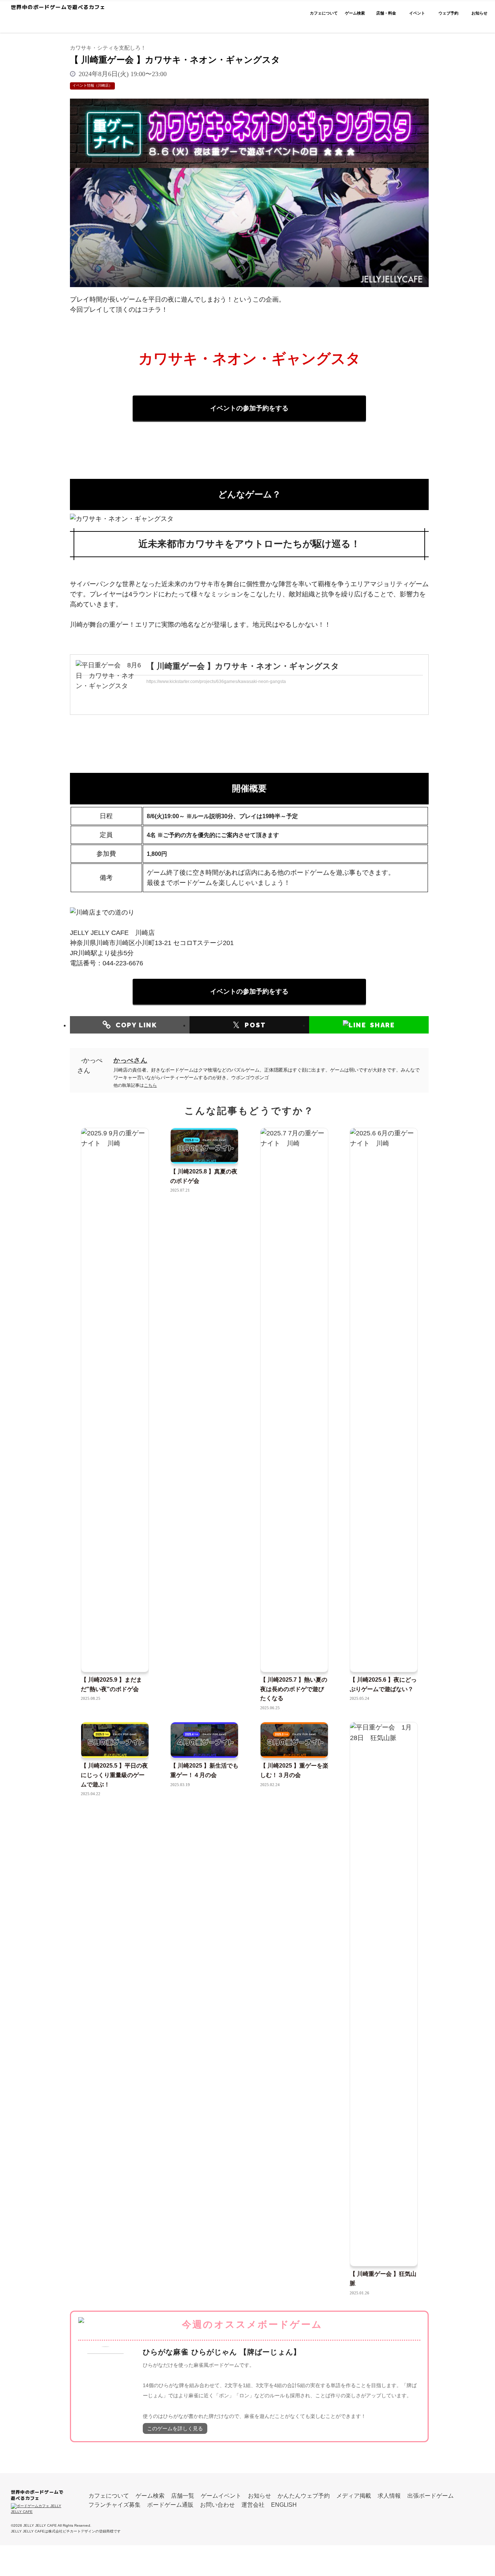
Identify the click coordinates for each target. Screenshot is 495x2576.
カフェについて (109, 2496)
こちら (150, 1085)
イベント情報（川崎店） (92, 86)
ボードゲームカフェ (80, 20)
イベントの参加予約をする (249, 408)
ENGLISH (284, 2505)
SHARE (382, 1025)
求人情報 (389, 2496)
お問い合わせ (217, 2505)
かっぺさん (130, 1060)
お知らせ (259, 2496)
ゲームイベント (221, 2496)
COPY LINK (136, 1025)
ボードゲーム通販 (170, 2505)
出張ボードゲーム (430, 2496)
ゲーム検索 (150, 2496)
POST (249, 1025)
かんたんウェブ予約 (304, 2496)
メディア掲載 (354, 2496)
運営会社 (253, 2505)
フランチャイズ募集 (115, 2505)
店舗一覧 (183, 2496)
